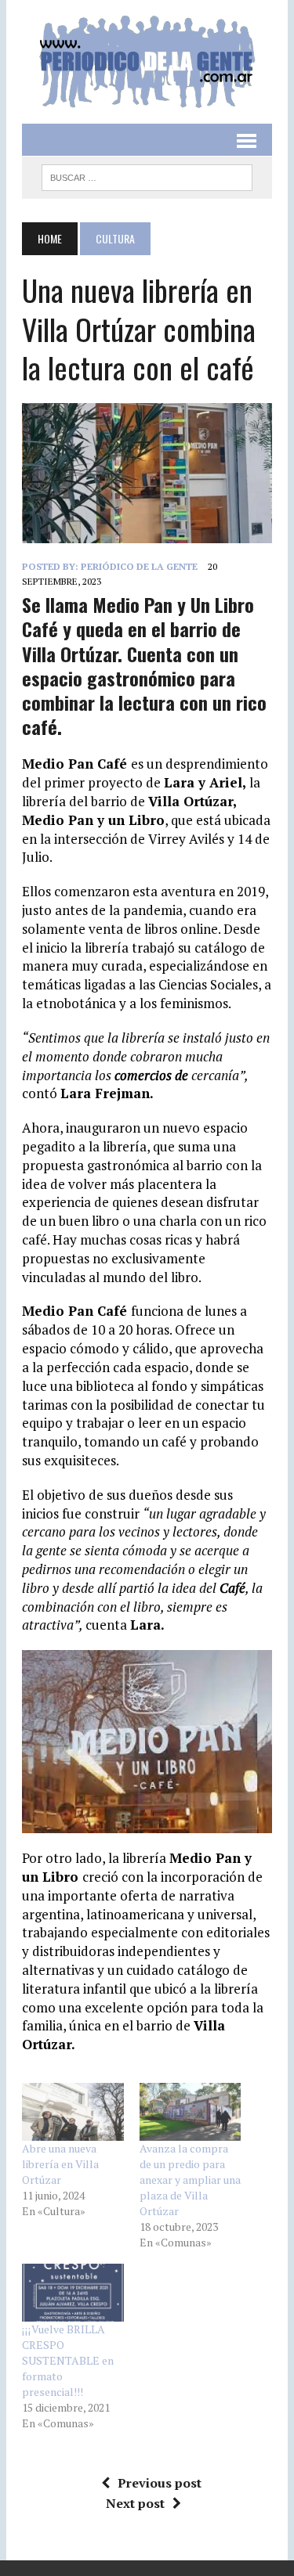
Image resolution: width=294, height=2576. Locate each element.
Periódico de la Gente (139, 566)
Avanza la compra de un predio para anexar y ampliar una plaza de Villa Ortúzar (190, 2180)
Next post (135, 2503)
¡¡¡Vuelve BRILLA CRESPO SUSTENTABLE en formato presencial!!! (68, 2360)
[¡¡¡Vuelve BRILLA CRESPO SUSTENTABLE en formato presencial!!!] (73, 2293)
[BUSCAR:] (147, 175)
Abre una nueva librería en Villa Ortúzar (60, 2164)
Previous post (160, 2483)
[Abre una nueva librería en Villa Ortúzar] (73, 2112)
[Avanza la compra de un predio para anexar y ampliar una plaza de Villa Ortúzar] (190, 2112)
